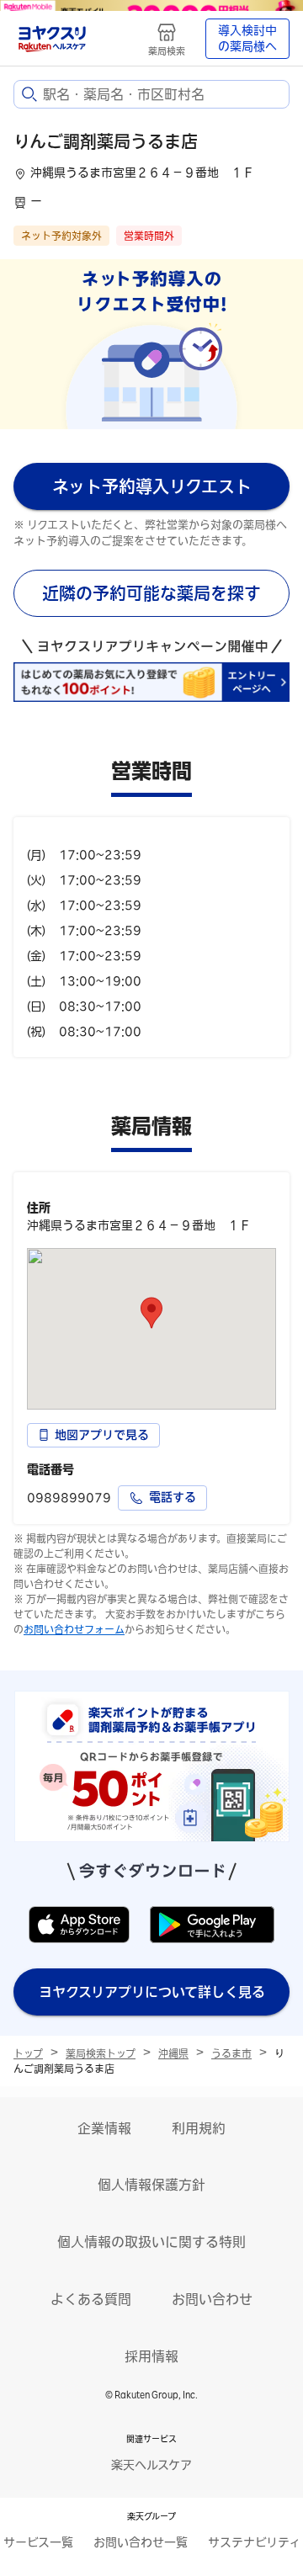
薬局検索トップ (101, 2053)
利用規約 (199, 2128)
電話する (173, 1497)
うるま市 (231, 2053)
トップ (28, 2053)
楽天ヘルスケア (151, 2465)
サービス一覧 (38, 2542)
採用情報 (151, 2356)
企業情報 (104, 2128)
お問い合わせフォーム (74, 1629)
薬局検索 (167, 51)
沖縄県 (173, 2053)
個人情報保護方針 (151, 2185)
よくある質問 (91, 2299)
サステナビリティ (254, 2542)
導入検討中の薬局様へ (247, 39)
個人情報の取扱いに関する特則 (151, 2242)
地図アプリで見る (102, 1435)
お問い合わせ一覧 (141, 2542)
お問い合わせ (212, 2299)
